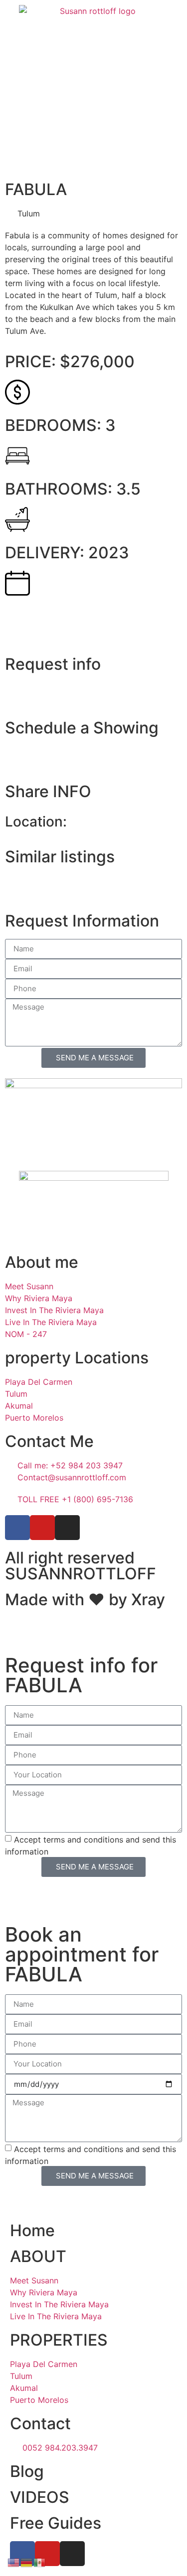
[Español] (40, 2562)
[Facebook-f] (17, 1528)
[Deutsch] (27, 2562)
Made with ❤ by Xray (85, 1599)
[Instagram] (67, 1528)
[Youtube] (42, 1528)
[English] (14, 2562)
